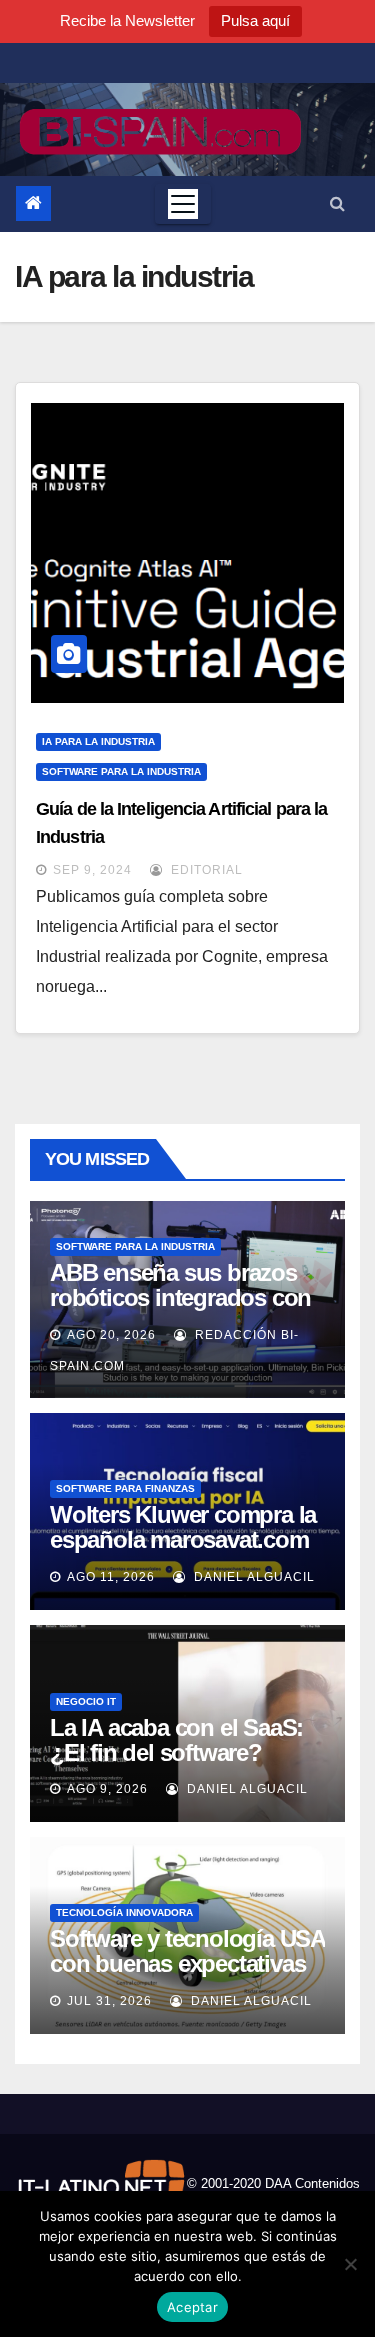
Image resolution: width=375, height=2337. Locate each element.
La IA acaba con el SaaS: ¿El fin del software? (176, 1740)
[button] (337, 203)
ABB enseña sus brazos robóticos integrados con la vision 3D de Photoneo (180, 1297)
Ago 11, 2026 (111, 1577)
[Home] (33, 203)
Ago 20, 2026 (111, 1335)
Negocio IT (86, 1701)
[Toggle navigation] (183, 204)
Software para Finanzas (125, 1488)
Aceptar (192, 2307)
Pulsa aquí (255, 20)
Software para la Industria (121, 771)
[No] (350, 2264)
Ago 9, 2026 (107, 1789)
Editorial (205, 870)
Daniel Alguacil (252, 1577)
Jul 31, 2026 (109, 2001)
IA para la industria (98, 741)
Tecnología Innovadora (124, 1912)
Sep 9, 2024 (92, 870)
